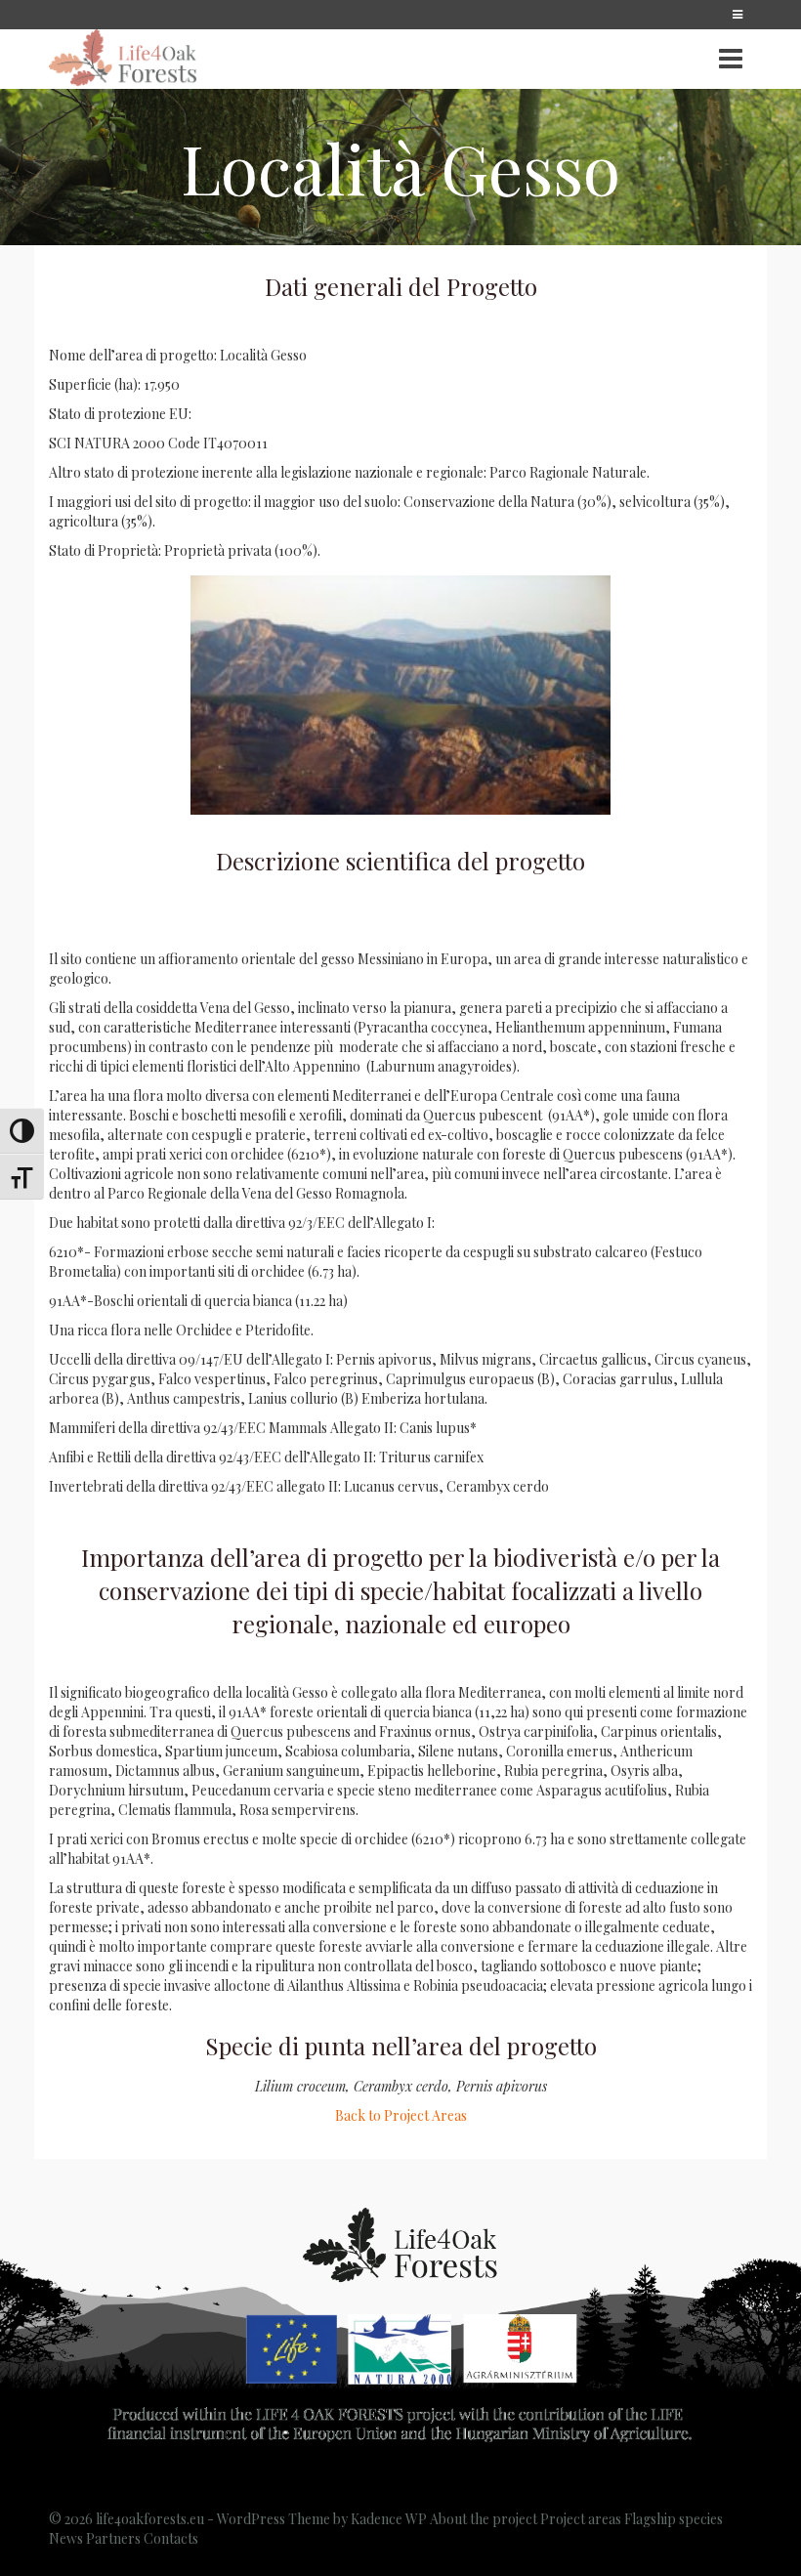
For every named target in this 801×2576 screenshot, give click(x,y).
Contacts (171, 2538)
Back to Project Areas (401, 2115)
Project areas (581, 2519)
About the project (484, 2519)
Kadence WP (389, 2519)
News (66, 2538)
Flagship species (674, 2519)
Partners (113, 2538)
